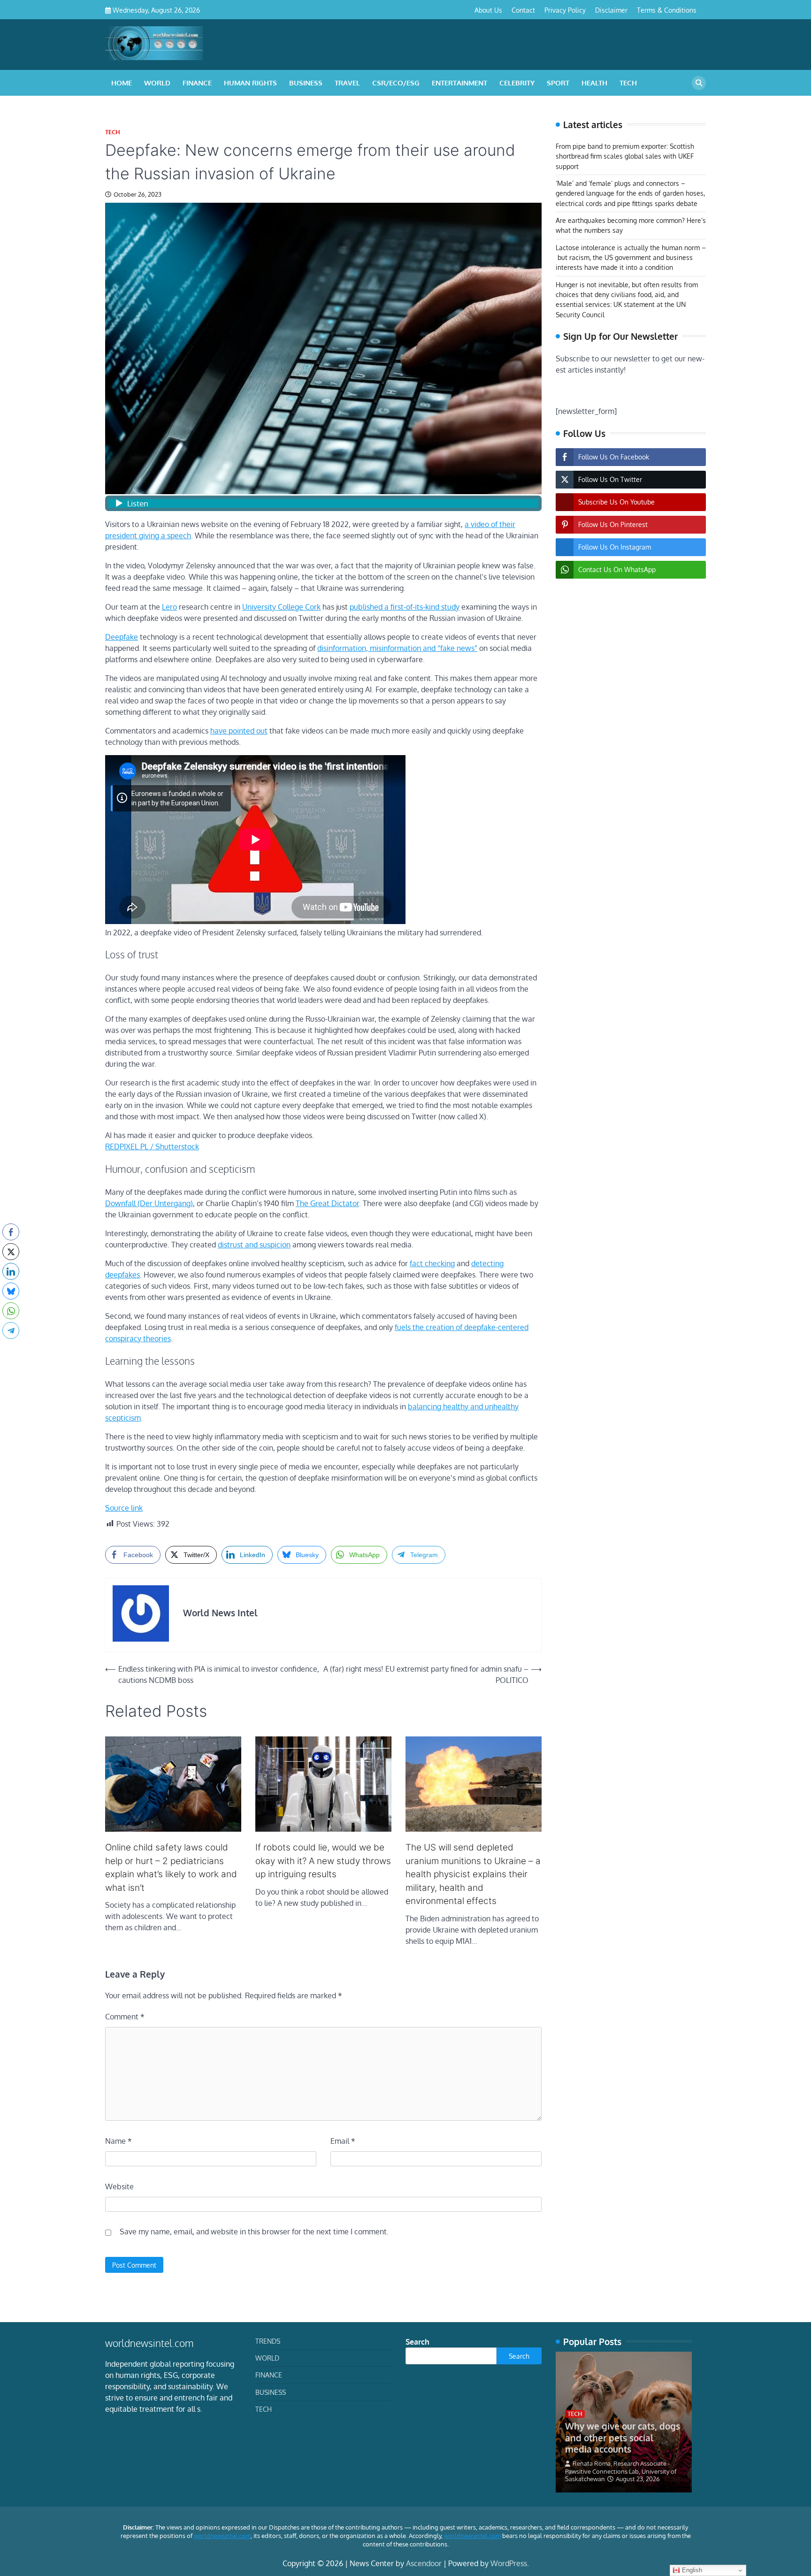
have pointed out (239, 731)
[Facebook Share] (11, 1232)
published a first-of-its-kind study (405, 607)
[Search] (699, 83)
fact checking (432, 1263)
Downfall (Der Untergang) (149, 1203)
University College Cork (281, 607)
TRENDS (268, 2341)
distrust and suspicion (254, 1245)
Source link (124, 1508)
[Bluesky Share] (11, 1291)
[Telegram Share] (11, 1330)
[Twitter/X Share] (11, 1252)
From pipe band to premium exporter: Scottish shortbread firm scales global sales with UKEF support (625, 156)
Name (119, 2141)
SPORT (558, 83)
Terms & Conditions (667, 10)
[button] (11, 1349)
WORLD (157, 83)
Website (119, 2186)
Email (343, 2141)
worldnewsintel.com (222, 2536)
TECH (628, 83)
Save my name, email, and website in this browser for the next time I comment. (254, 2232)
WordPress (509, 2563)
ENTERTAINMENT (459, 83)
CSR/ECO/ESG (396, 83)
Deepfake (122, 637)
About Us (488, 10)
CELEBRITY (517, 83)
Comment (125, 2017)
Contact (523, 10)
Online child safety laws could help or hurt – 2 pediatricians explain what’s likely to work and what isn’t (171, 1868)
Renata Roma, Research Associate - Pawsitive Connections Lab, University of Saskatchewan (621, 2471)
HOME (122, 83)
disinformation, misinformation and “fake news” (397, 648)
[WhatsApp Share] (11, 1311)
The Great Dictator (327, 1203)
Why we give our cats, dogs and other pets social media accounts (623, 2438)
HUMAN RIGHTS (250, 83)
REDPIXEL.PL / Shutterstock (152, 1147)
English (691, 2570)
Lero (169, 607)
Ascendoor (424, 2563)
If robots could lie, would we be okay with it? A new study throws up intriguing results (323, 1861)
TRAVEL (347, 83)
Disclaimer (611, 10)
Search (417, 2342)
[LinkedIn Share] (11, 1271)
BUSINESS (306, 83)
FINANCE (197, 83)
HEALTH (594, 83)
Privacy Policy (565, 10)
